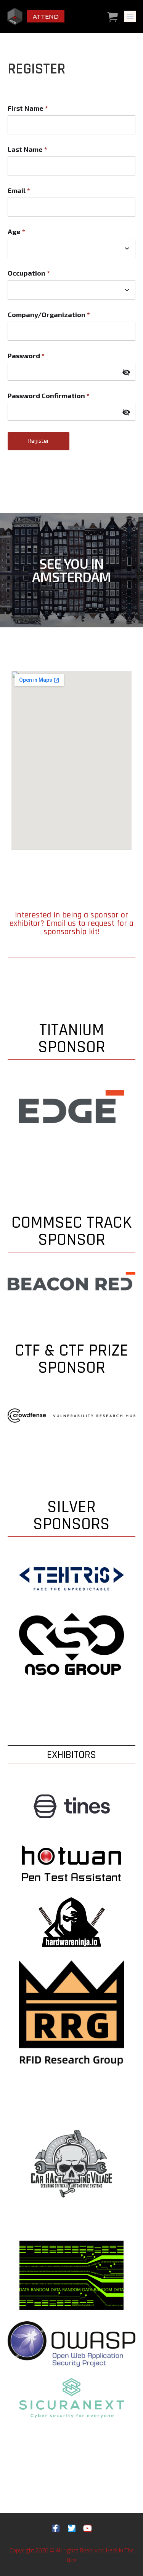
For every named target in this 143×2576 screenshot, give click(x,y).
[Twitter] (72, 2528)
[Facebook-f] (56, 2528)
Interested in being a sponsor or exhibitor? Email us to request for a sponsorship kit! (71, 924)
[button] (130, 16)
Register (39, 441)
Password (26, 356)
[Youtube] (88, 2528)
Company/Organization (49, 314)
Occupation (29, 273)
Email (19, 190)
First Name (28, 108)
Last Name (27, 149)
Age (16, 231)
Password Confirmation (49, 396)
